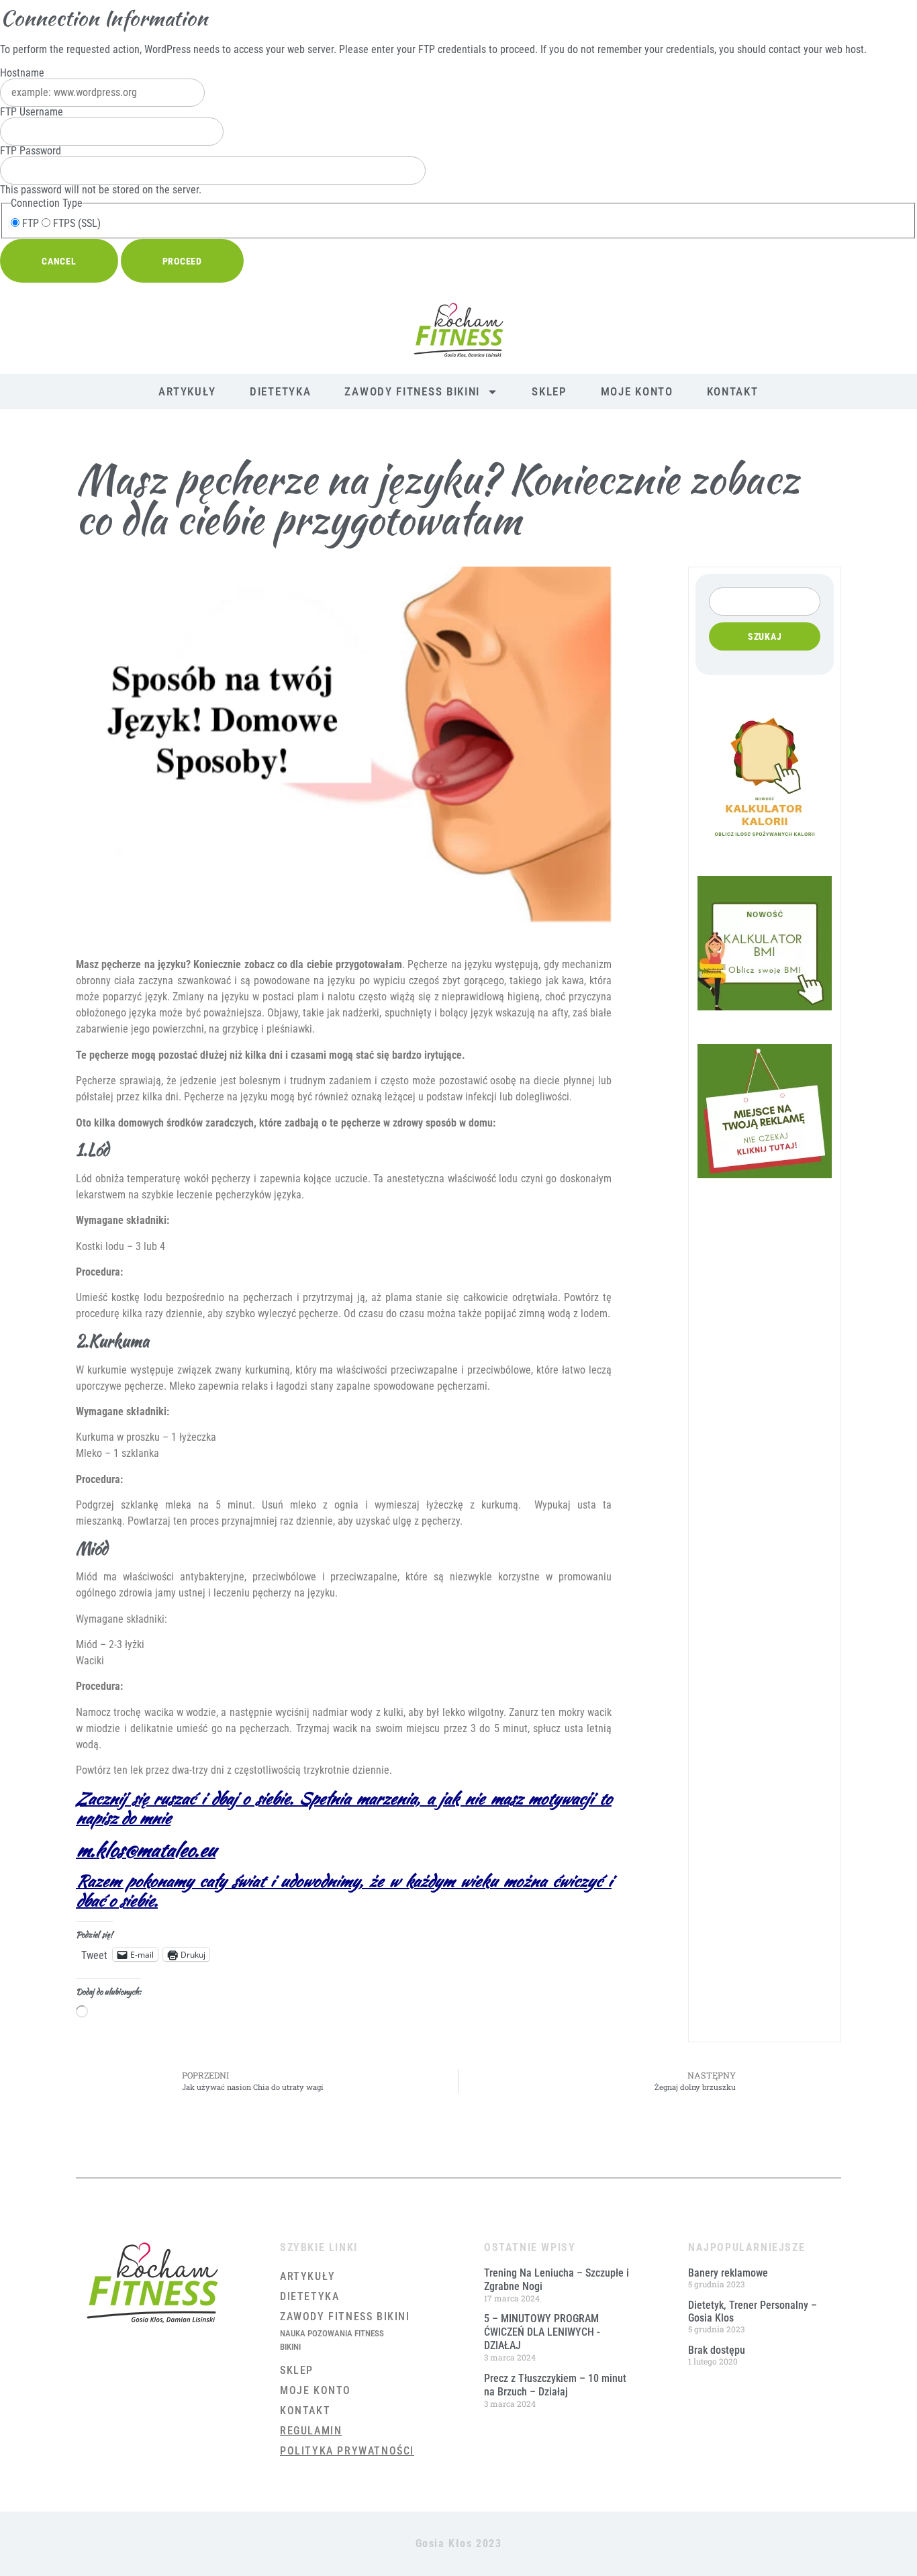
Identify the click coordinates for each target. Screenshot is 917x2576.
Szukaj (765, 636)
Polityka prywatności (347, 2451)
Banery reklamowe (728, 2273)
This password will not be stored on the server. (101, 171)
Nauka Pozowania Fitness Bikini (332, 2340)
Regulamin (311, 2431)
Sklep (549, 391)
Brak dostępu (717, 2350)
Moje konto (637, 391)
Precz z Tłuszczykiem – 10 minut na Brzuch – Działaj (555, 2385)
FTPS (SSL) (76, 224)
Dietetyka (280, 391)
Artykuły (187, 391)
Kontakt (733, 391)
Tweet (94, 1954)
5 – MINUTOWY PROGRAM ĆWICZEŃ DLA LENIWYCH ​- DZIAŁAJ (542, 2332)
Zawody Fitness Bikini (412, 391)
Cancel (59, 261)
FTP (29, 224)
